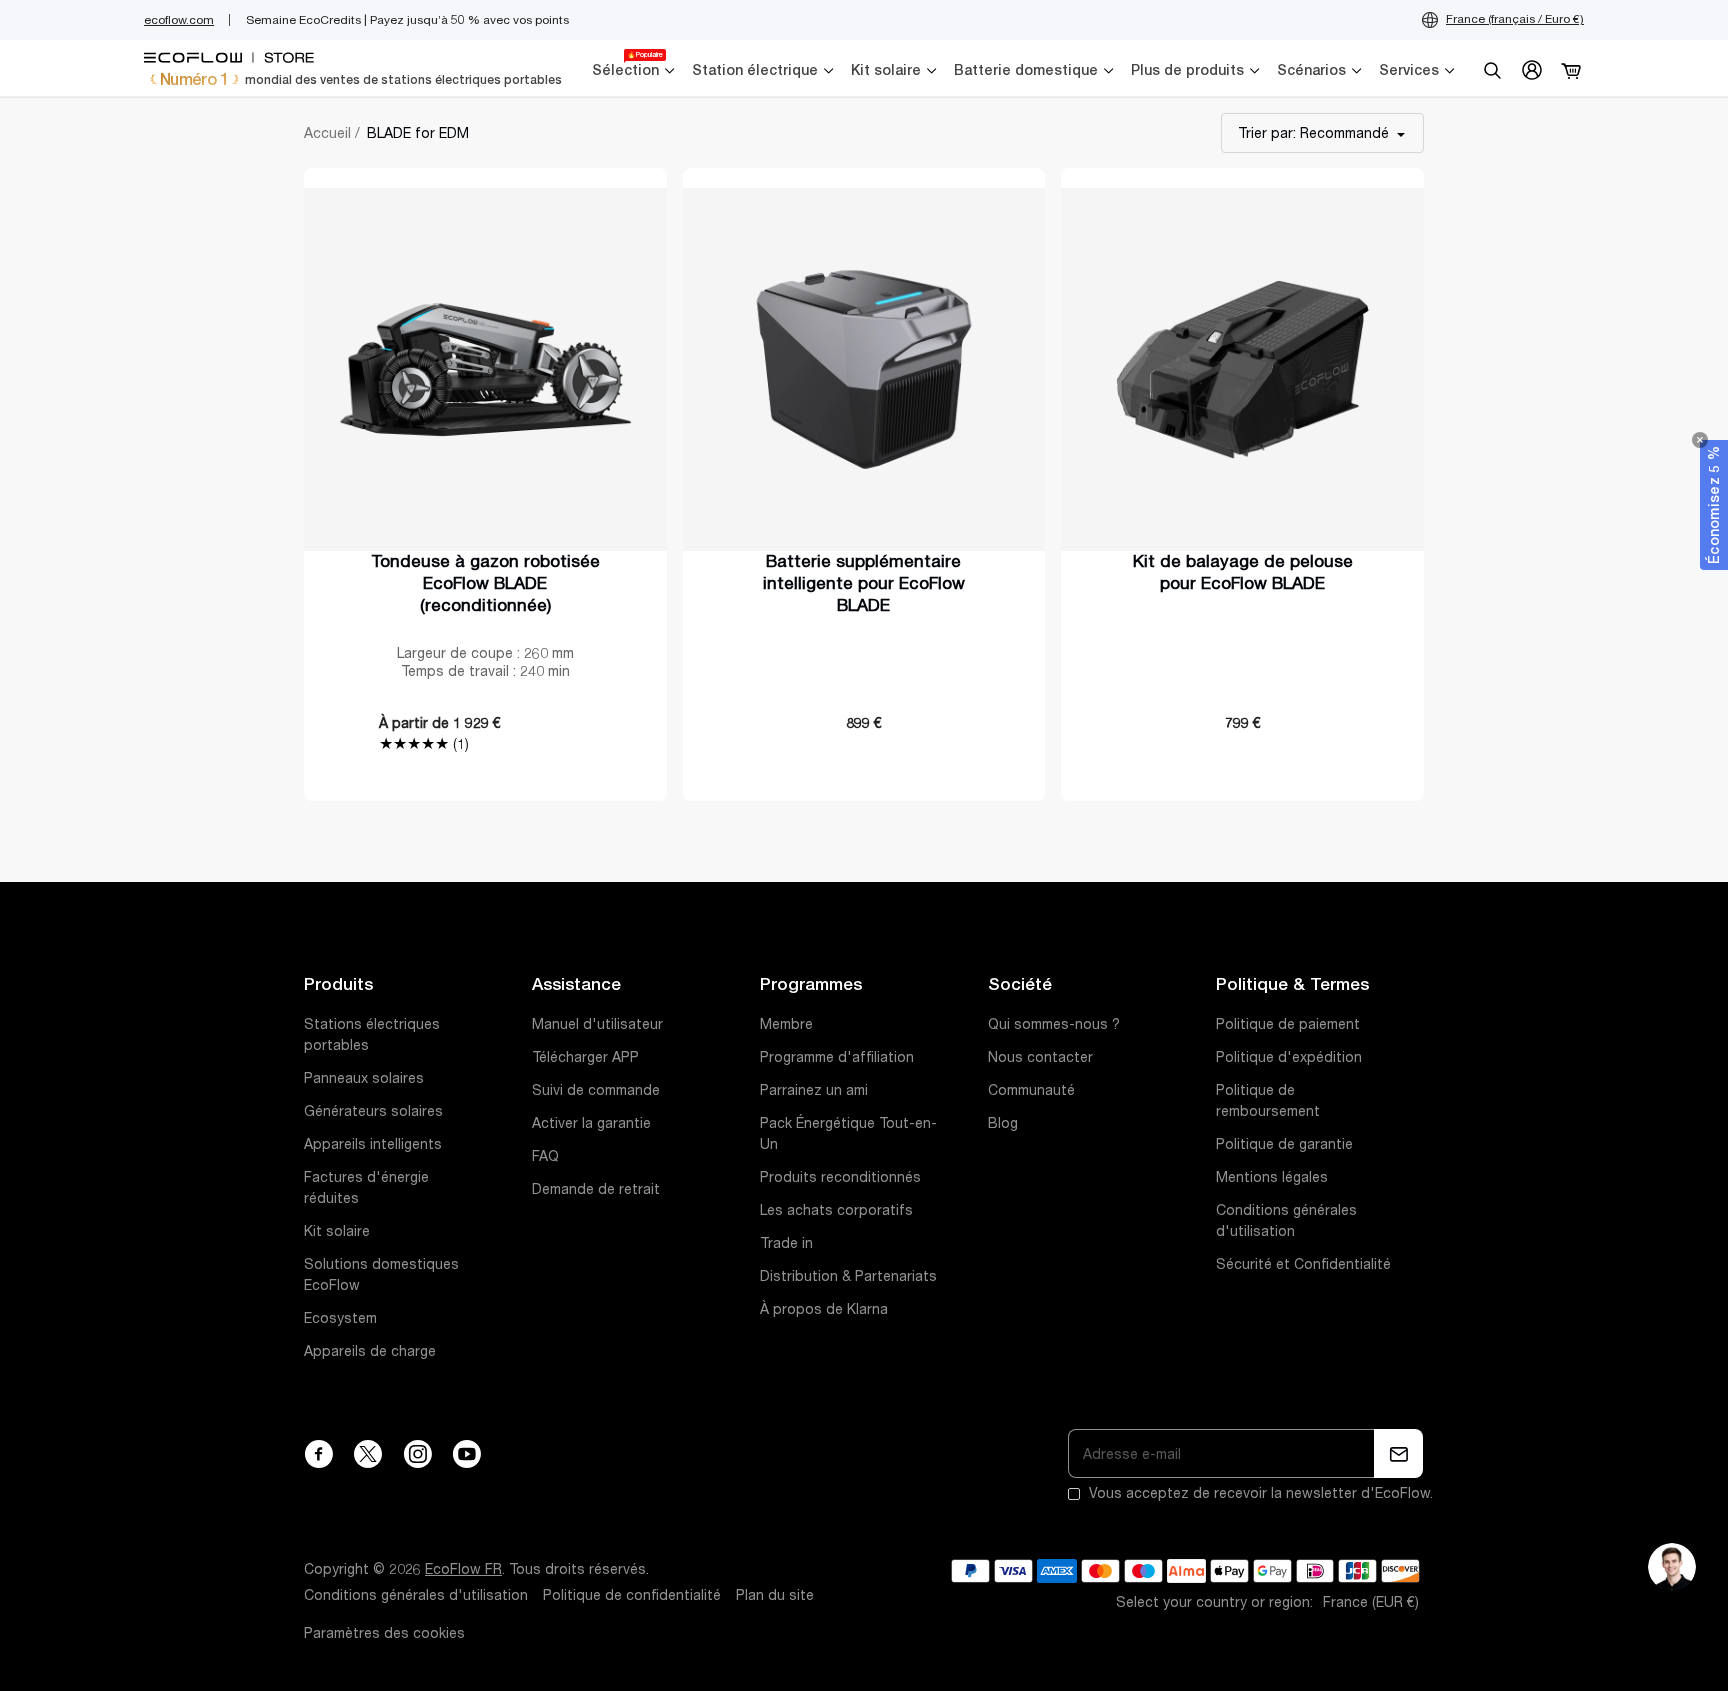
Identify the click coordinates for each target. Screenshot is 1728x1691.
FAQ (545, 1156)
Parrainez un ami (814, 1090)
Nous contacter (1040, 1057)
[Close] (1700, 440)
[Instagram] (417, 1454)
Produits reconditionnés (840, 1177)
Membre (786, 1024)
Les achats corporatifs (836, 1210)
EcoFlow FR (463, 1569)
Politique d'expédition (1289, 1057)
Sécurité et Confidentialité (1303, 1264)
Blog (1003, 1123)
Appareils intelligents (373, 1144)
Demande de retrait (596, 1189)
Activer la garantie (591, 1123)
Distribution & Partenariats (848, 1276)
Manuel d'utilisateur (597, 1024)
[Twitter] (368, 1454)
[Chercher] (1492, 70)
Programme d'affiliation (837, 1057)
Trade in (786, 1243)
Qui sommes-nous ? (1054, 1024)
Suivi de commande (596, 1090)
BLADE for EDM (418, 133)
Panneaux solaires (364, 1078)
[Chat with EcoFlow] (1672, 1567)
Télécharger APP (585, 1057)
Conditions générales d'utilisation (416, 1595)
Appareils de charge (370, 1351)
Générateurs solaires (373, 1111)
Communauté (1031, 1090)
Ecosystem (340, 1318)
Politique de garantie (1284, 1144)
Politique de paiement (1288, 1024)
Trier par (1313, 133)
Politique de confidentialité (632, 1595)
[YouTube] (466, 1454)
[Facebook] (318, 1454)
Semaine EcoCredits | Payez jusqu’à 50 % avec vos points (407, 20)
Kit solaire (337, 1231)
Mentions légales (1272, 1177)
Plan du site (775, 1595)
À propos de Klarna (824, 1309)
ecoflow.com (179, 20)
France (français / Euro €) (1515, 19)
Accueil (327, 133)
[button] (1714, 505)
